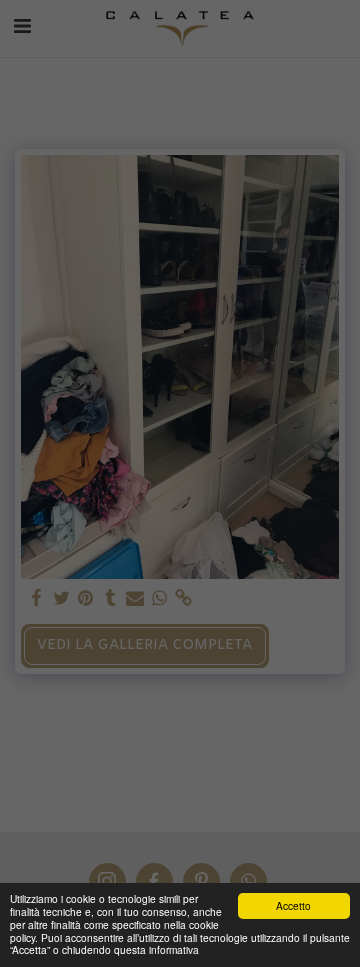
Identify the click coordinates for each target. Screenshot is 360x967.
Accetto (293, 905)
